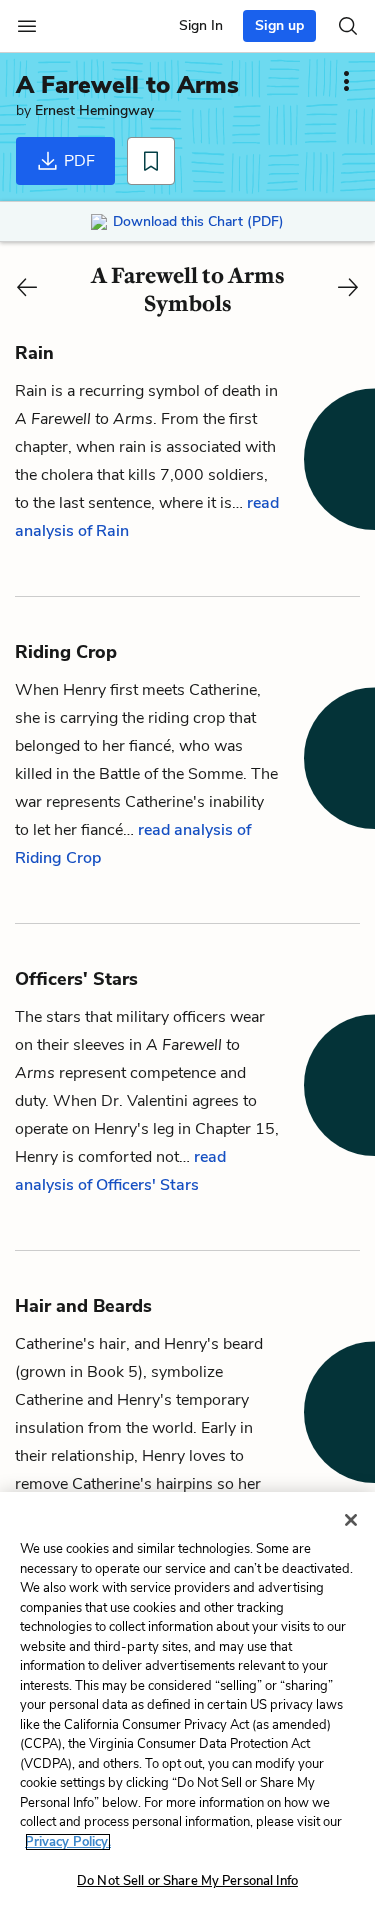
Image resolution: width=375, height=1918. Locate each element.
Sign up (279, 25)
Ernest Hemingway (94, 110)
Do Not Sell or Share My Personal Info (187, 1881)
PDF (77, 161)
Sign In (201, 25)
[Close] (351, 1520)
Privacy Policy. (68, 1842)
